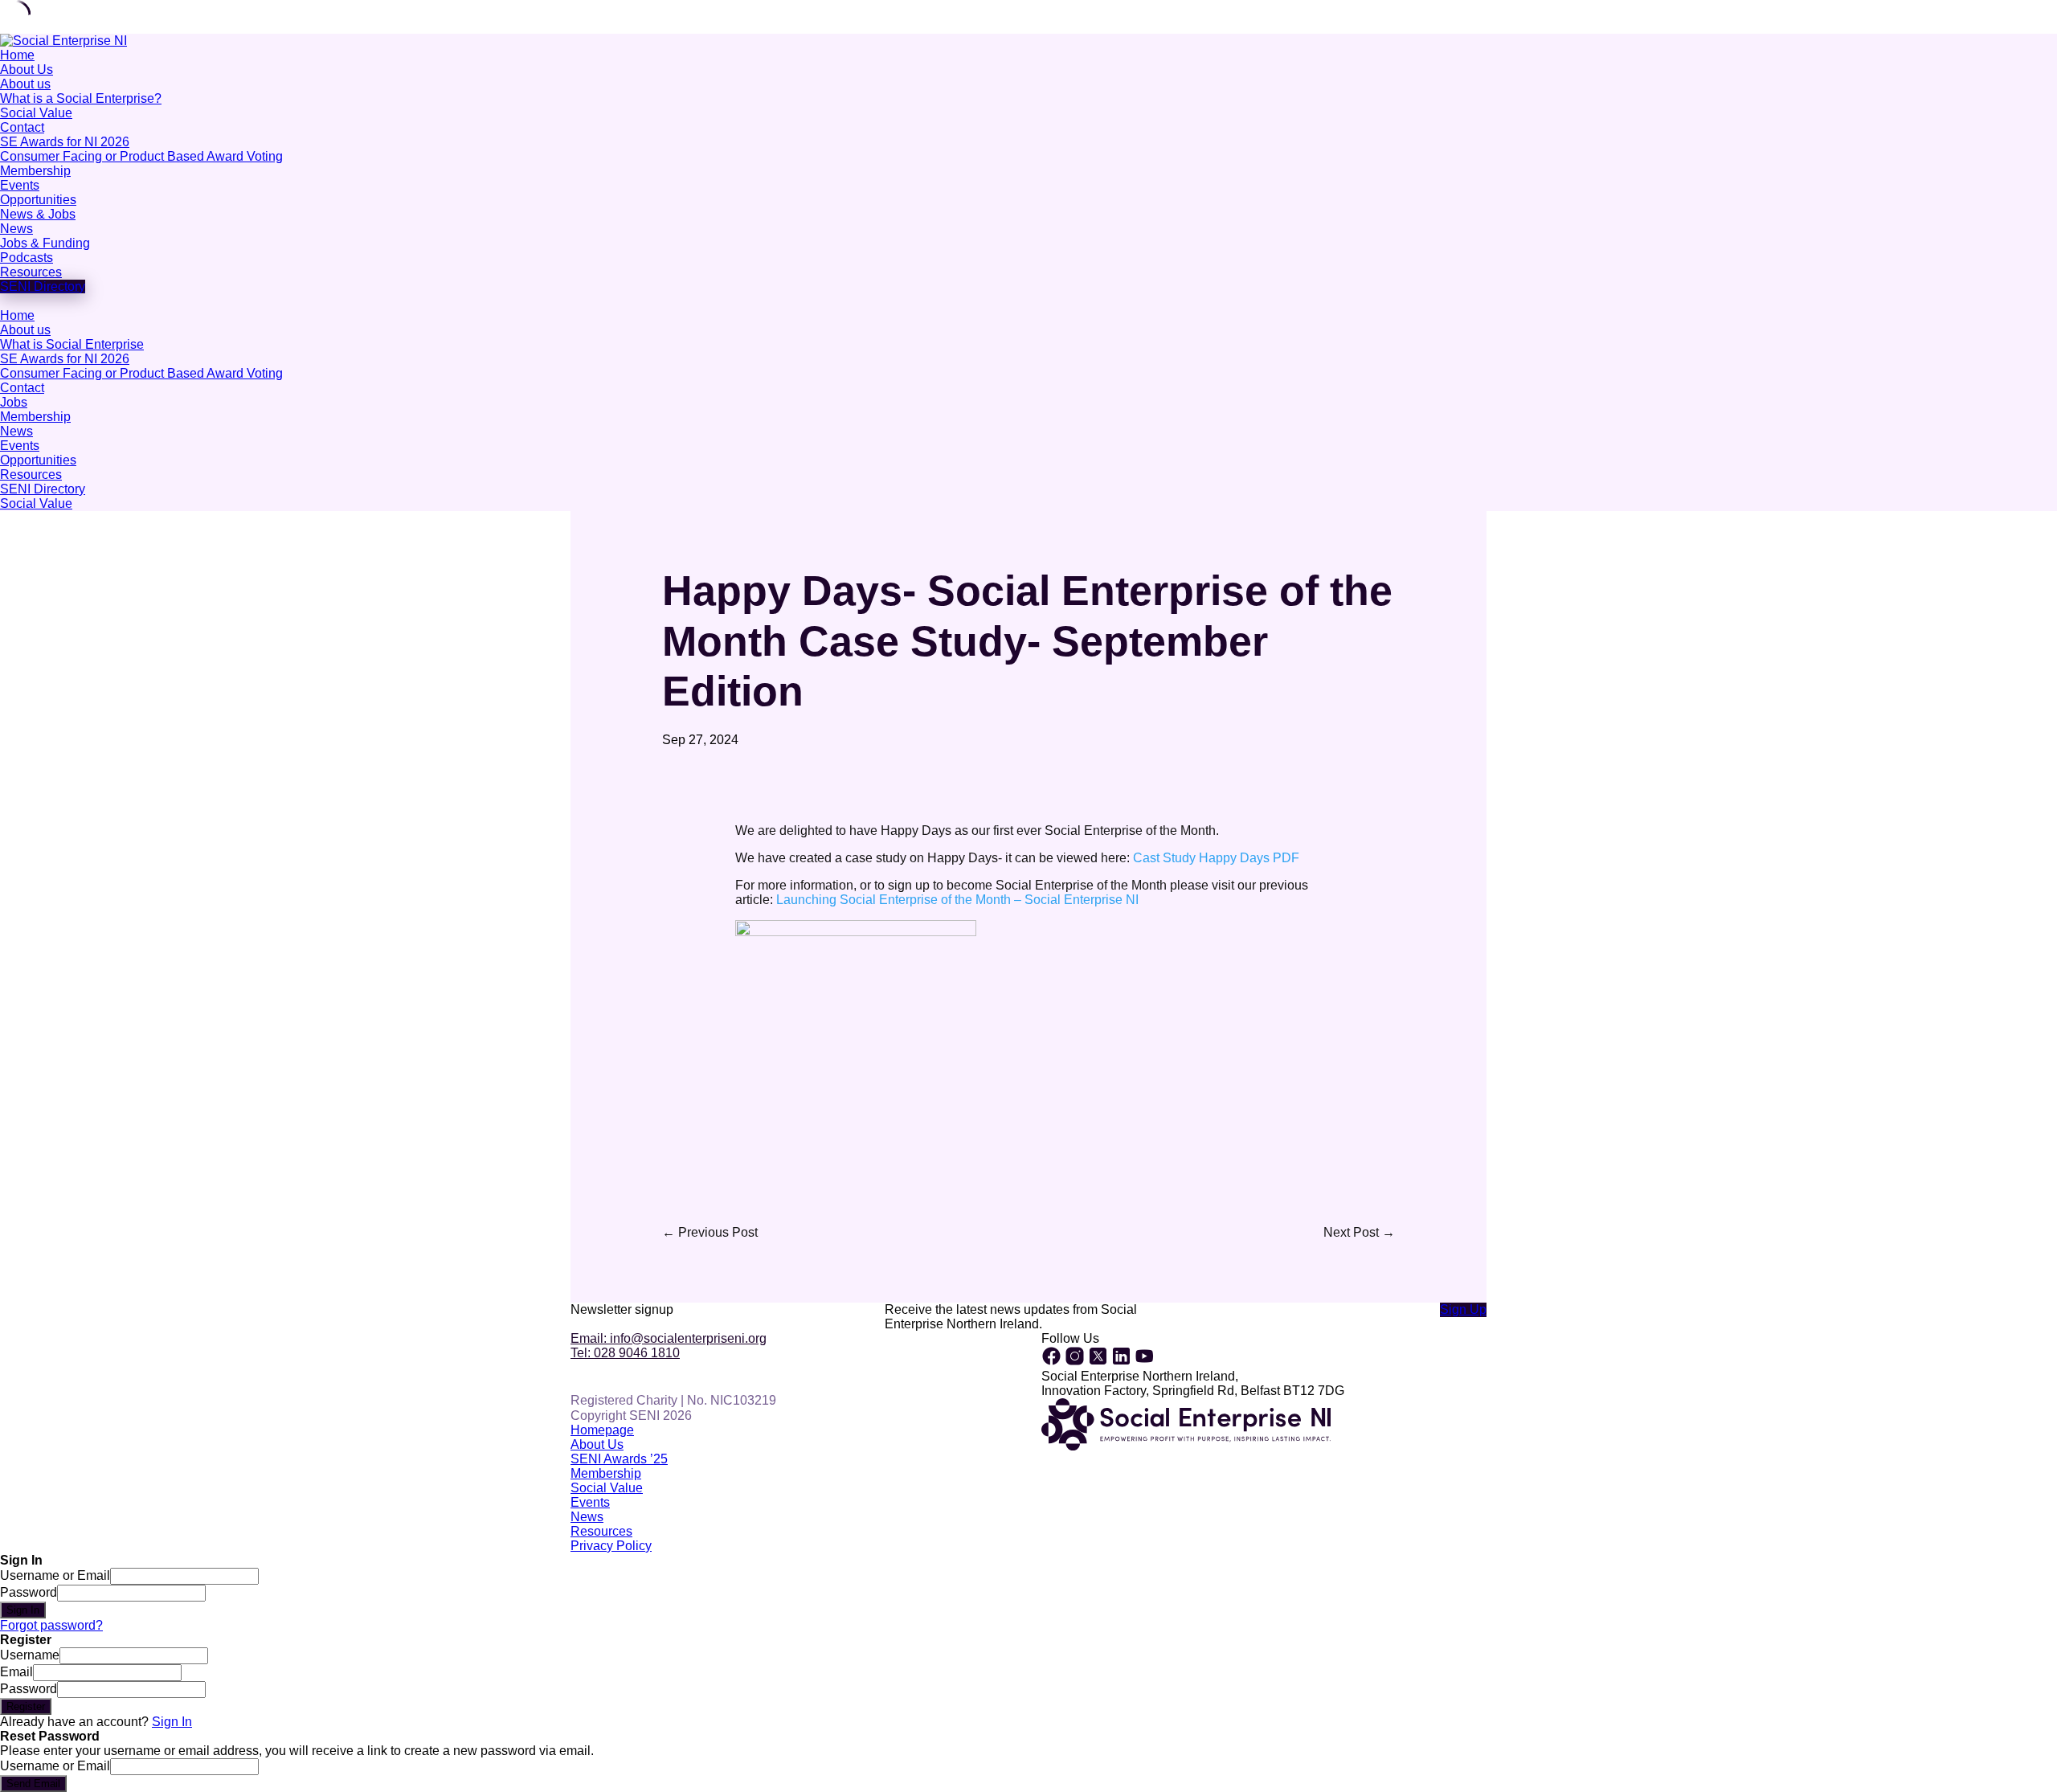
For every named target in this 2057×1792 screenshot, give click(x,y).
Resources (31, 272)
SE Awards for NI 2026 (65, 142)
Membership (35, 171)
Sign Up (1463, 1309)
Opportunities (38, 200)
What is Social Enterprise (72, 344)
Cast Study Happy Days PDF (1216, 858)
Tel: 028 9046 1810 (625, 1353)
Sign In (172, 1722)
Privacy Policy (611, 1546)
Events (20, 185)
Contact (22, 127)
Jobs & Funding (45, 243)
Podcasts (27, 258)
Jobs (14, 402)
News (16, 229)
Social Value (36, 113)
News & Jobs (38, 214)
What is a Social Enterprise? (81, 98)
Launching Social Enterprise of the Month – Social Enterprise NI (957, 900)
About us (25, 84)
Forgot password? (51, 1625)
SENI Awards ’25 (619, 1459)
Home (17, 55)
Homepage (602, 1430)
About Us (27, 70)
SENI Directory (43, 489)
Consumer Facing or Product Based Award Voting (141, 156)
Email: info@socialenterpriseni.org (669, 1338)
